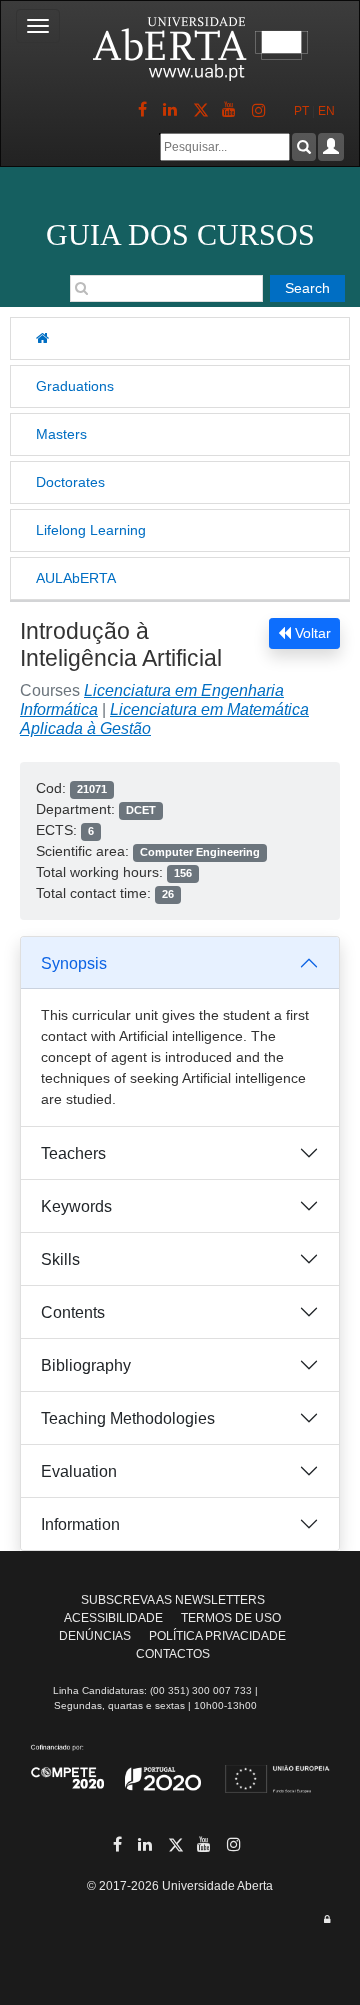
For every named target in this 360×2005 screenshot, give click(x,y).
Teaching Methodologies (128, 1418)
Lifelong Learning (91, 530)
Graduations (75, 386)
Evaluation (79, 1471)
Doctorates (70, 482)
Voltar (311, 633)
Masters (61, 434)
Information (80, 1524)
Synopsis (74, 963)
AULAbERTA (76, 578)
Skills (60, 1259)
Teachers (73, 1153)
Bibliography (86, 1365)
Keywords (76, 1206)
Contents (73, 1312)
